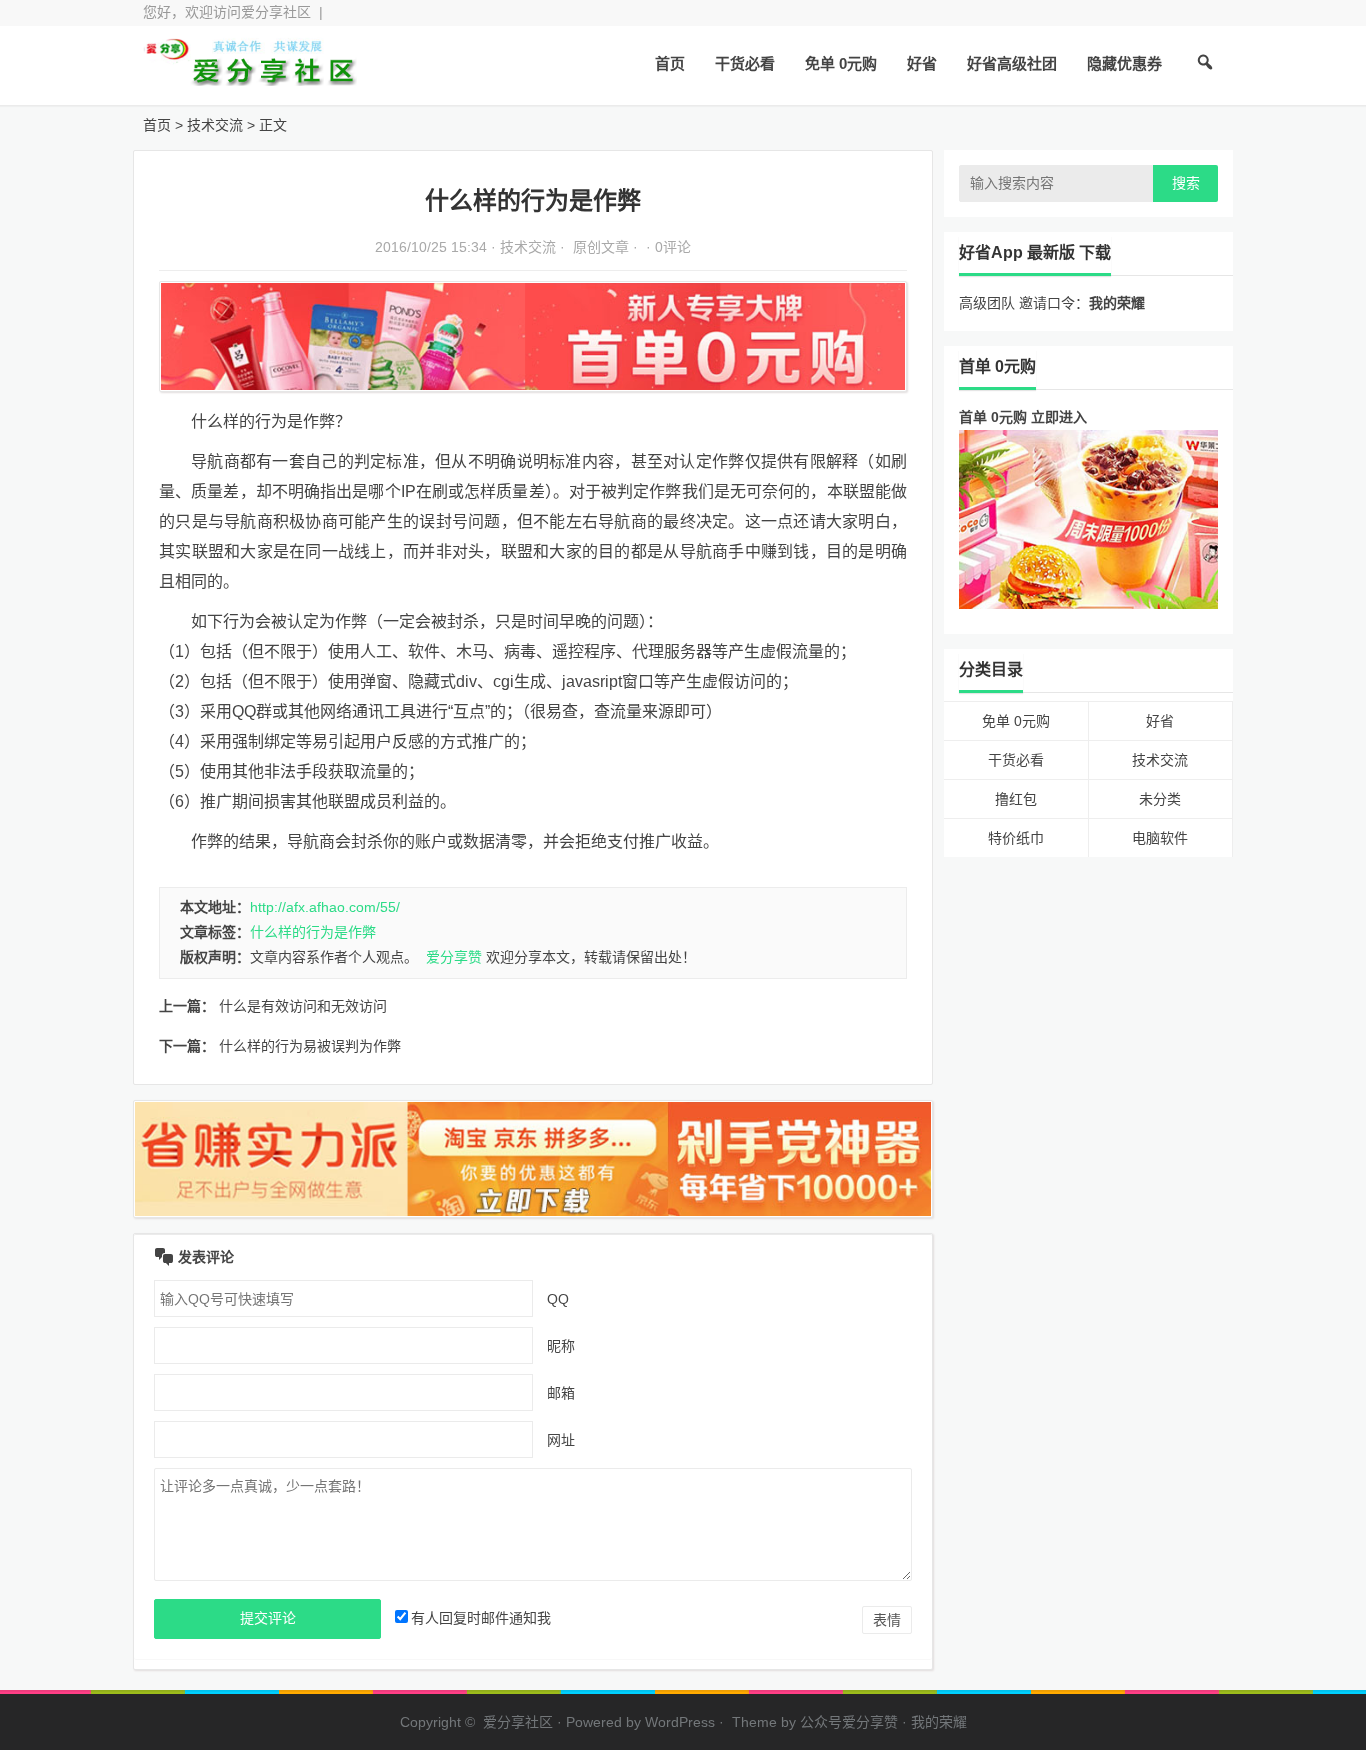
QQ (558, 1299)
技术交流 (215, 125)
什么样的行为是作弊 (313, 932)
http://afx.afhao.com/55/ (325, 907)
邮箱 (561, 1393)
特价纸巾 (1016, 838)
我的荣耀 (939, 1722)
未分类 (1160, 799)
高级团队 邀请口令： (1052, 303)
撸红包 (1016, 799)
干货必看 (745, 63)
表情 (887, 1620)
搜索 (1186, 183)
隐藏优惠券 (1124, 63)
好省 (922, 63)
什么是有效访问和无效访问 (303, 1006)
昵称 (561, 1346)
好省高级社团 (1012, 63)
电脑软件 (1160, 838)
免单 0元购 (841, 63)
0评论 (673, 247)
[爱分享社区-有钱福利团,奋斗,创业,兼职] (253, 77)
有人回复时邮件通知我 (481, 1618)
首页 (670, 63)
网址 (561, 1440)
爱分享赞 (454, 957)
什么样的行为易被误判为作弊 (310, 1046)
